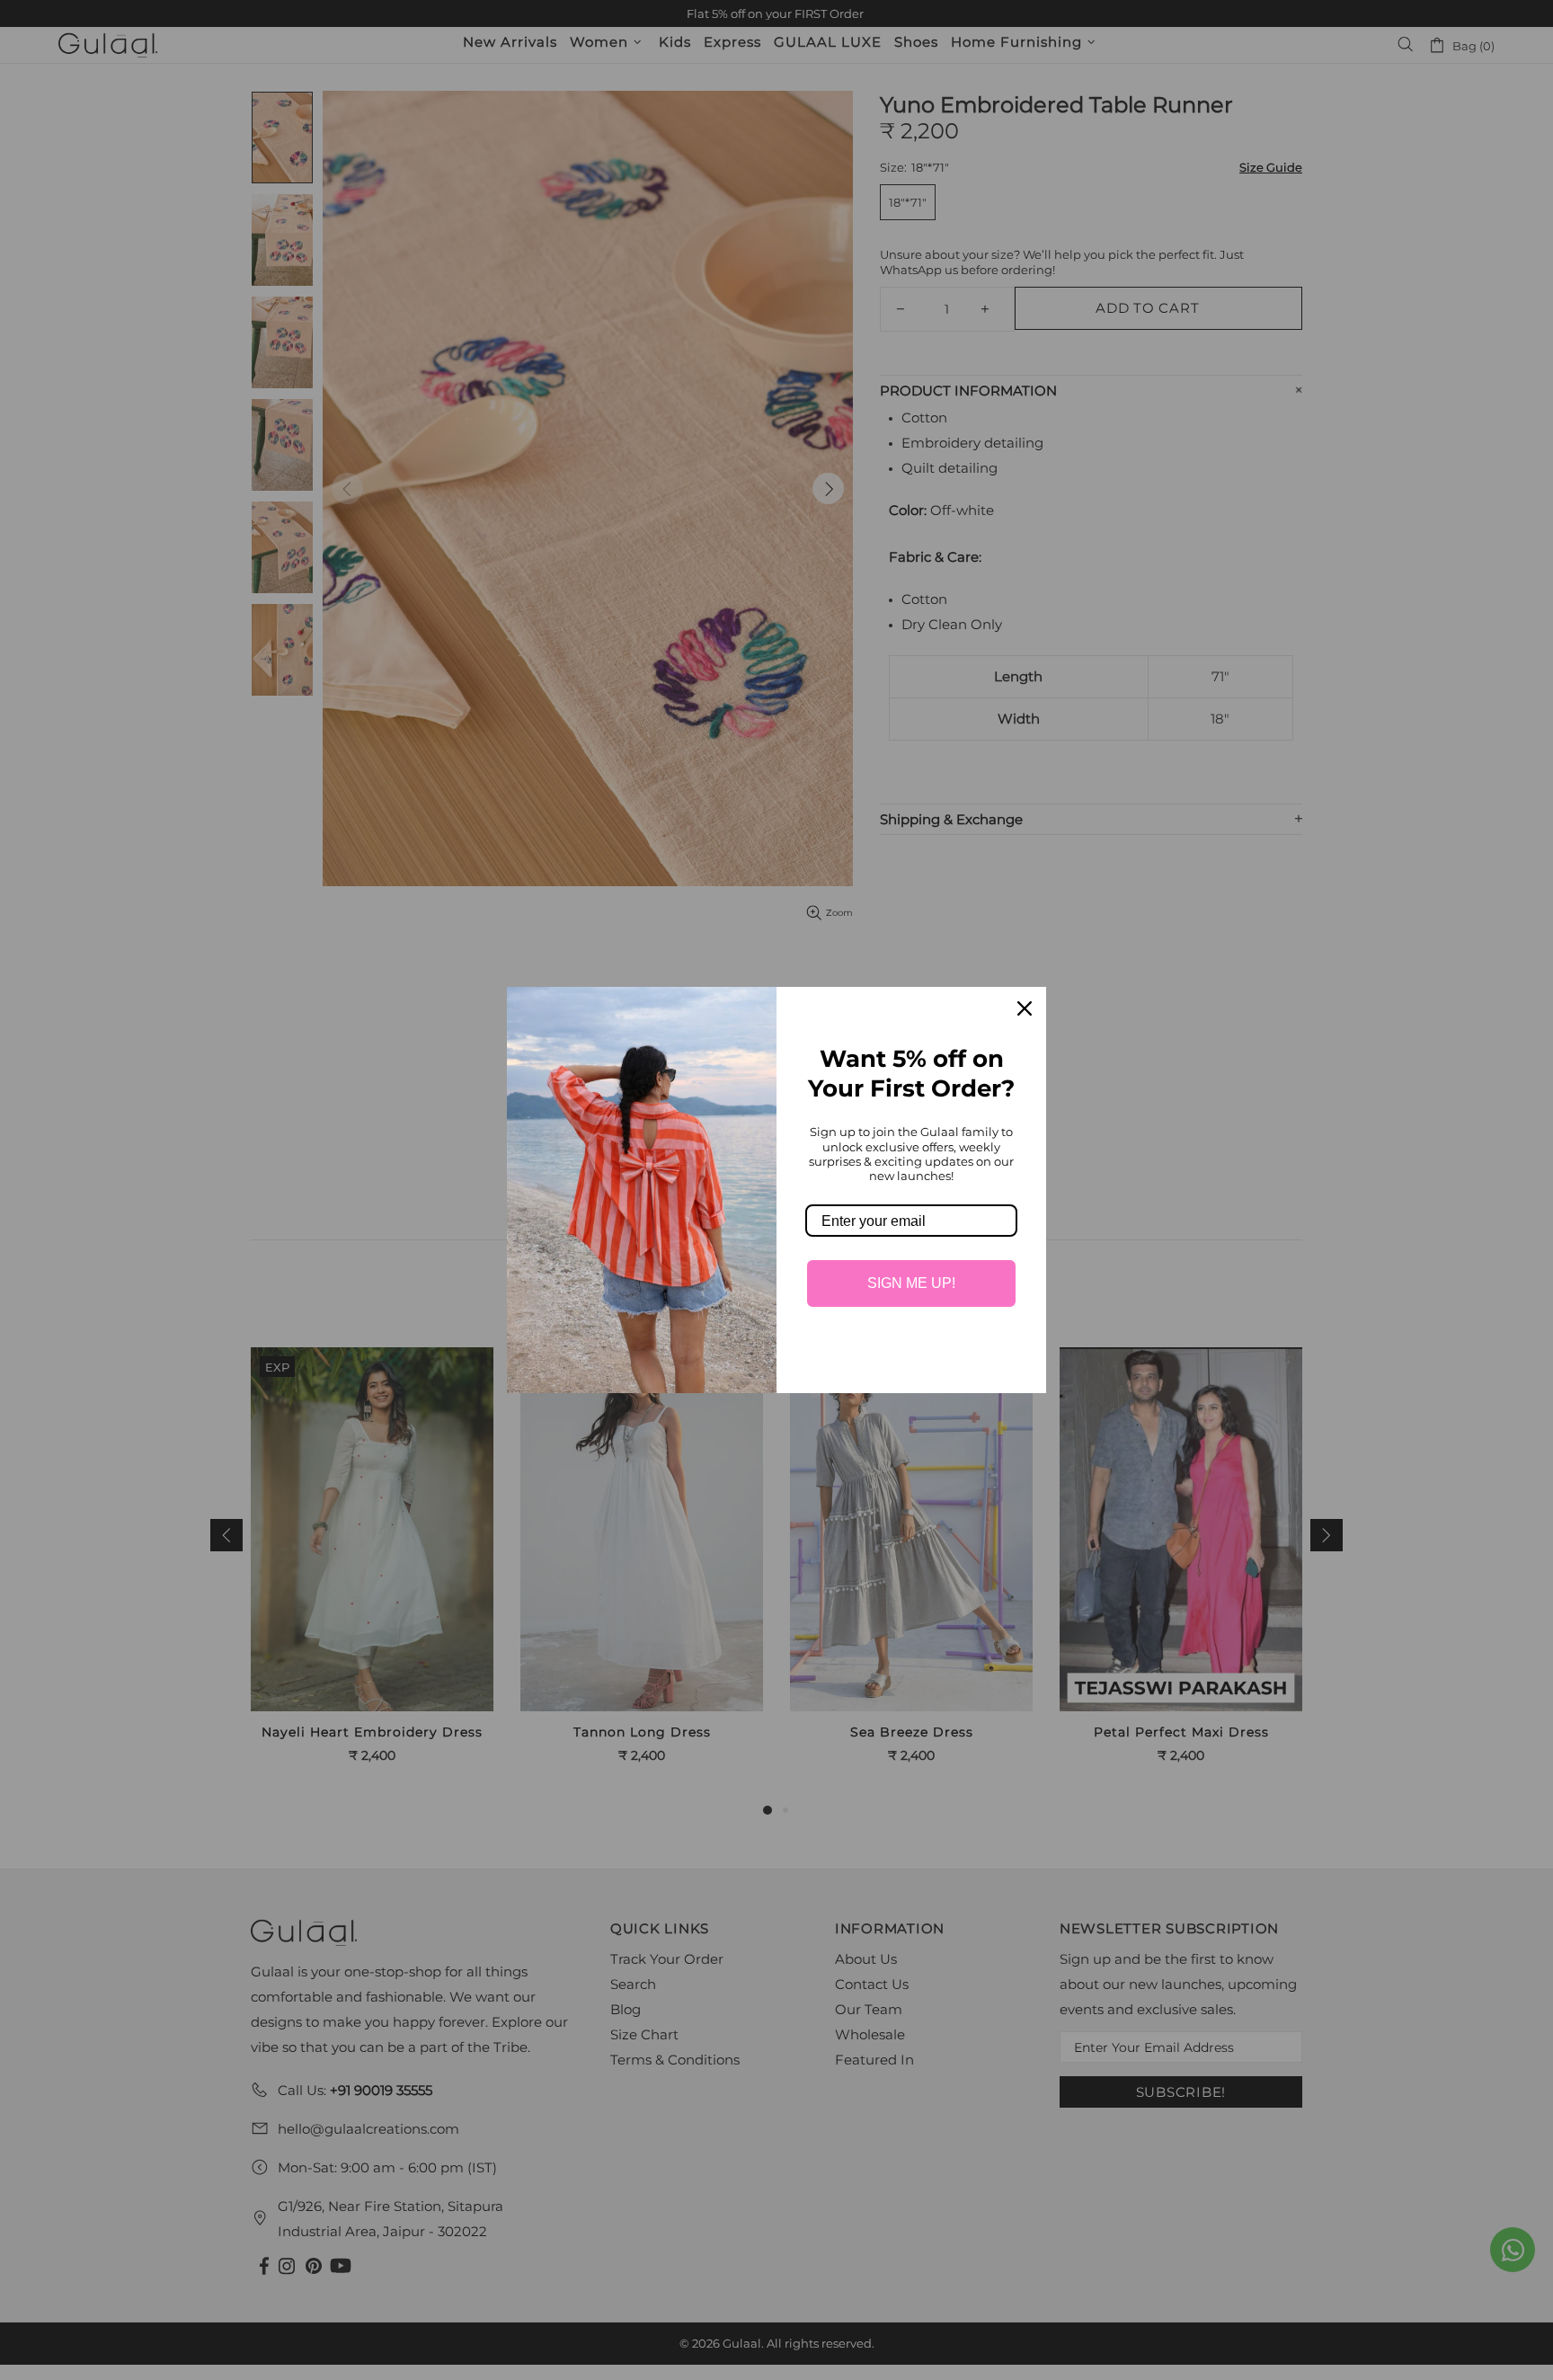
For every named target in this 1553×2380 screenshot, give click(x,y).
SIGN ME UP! (911, 1283)
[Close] (1025, 1008)
